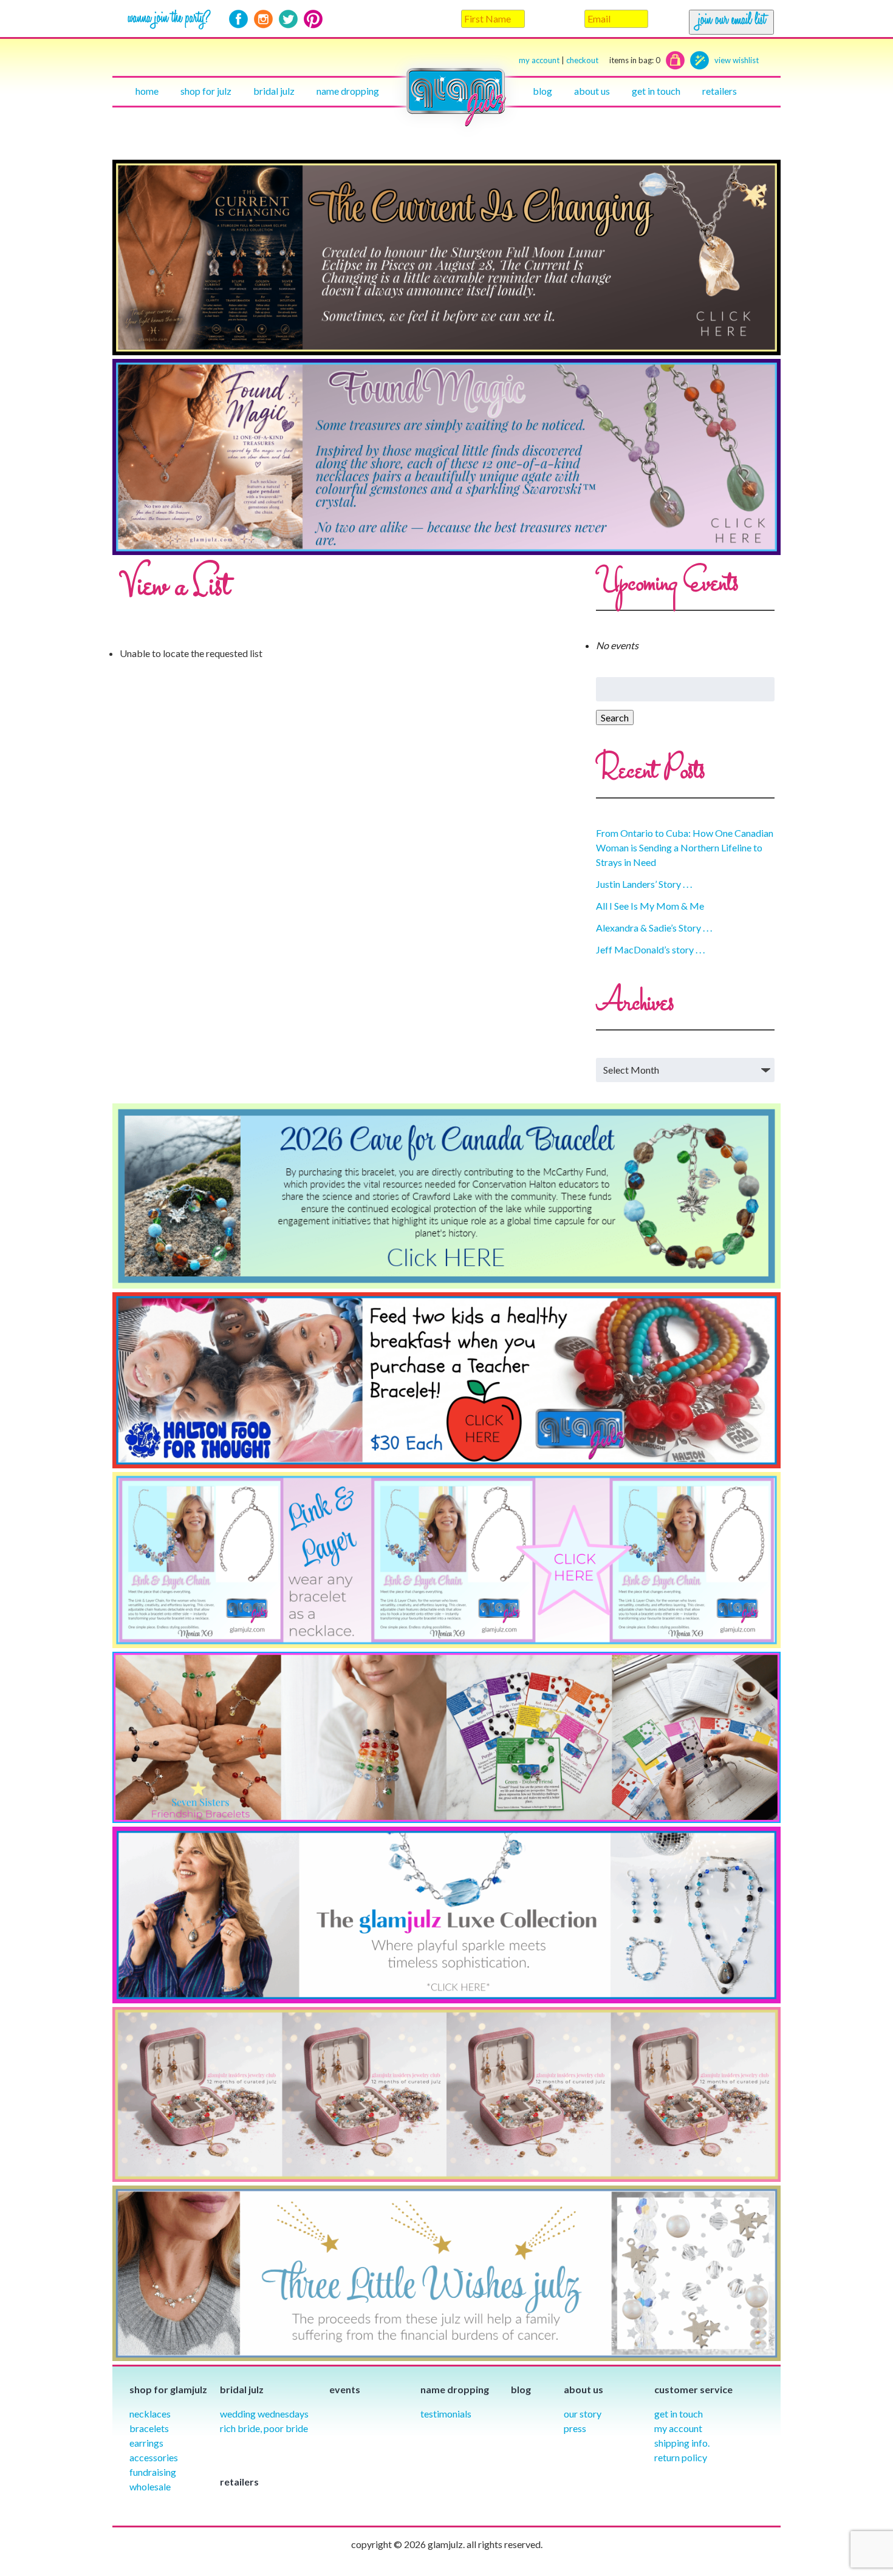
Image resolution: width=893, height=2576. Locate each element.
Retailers (720, 91)
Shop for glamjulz (168, 2389)
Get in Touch (679, 2414)
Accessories (154, 2457)
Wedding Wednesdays (264, 2414)
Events (345, 2389)
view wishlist (737, 60)
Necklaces (150, 2414)
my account (539, 60)
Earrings (146, 2443)
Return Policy (681, 2457)
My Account (678, 2428)
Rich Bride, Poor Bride (264, 2428)
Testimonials (446, 2414)
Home (147, 91)
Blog (542, 91)
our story (583, 2414)
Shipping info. (682, 2443)
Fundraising (153, 2472)
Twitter (288, 19)
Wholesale (150, 2486)
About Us (592, 91)
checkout (613, 60)
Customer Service (693, 2389)
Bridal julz (274, 91)
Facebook (238, 19)
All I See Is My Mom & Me (650, 906)
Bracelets (149, 2428)
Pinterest (313, 19)
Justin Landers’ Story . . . (644, 884)
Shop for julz (206, 91)
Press (575, 2428)
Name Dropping (348, 91)
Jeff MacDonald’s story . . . (650, 949)
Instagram (263, 19)
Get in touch (656, 91)
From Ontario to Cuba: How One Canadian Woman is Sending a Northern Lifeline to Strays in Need (685, 847)
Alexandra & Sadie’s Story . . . (654, 928)
